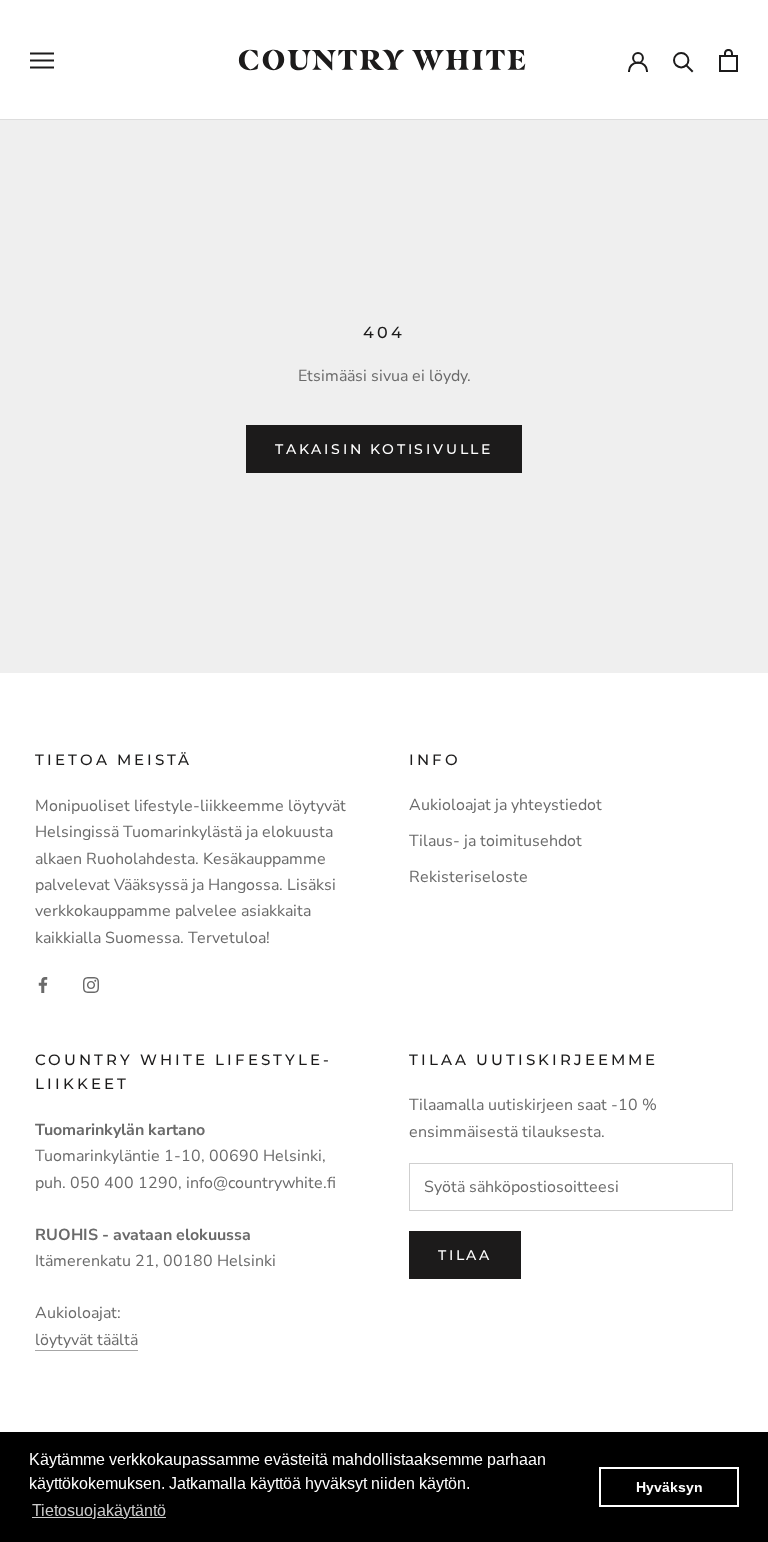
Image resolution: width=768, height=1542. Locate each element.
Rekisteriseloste (468, 877)
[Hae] (683, 60)
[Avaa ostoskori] (728, 60)
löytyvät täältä (86, 1340)
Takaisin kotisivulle (384, 449)
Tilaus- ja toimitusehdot (495, 841)
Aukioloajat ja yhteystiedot (505, 805)
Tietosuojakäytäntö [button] (99, 1510)
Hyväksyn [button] (669, 1487)
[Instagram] (91, 984)
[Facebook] (43, 984)
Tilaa (465, 1255)
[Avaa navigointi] (42, 60)
